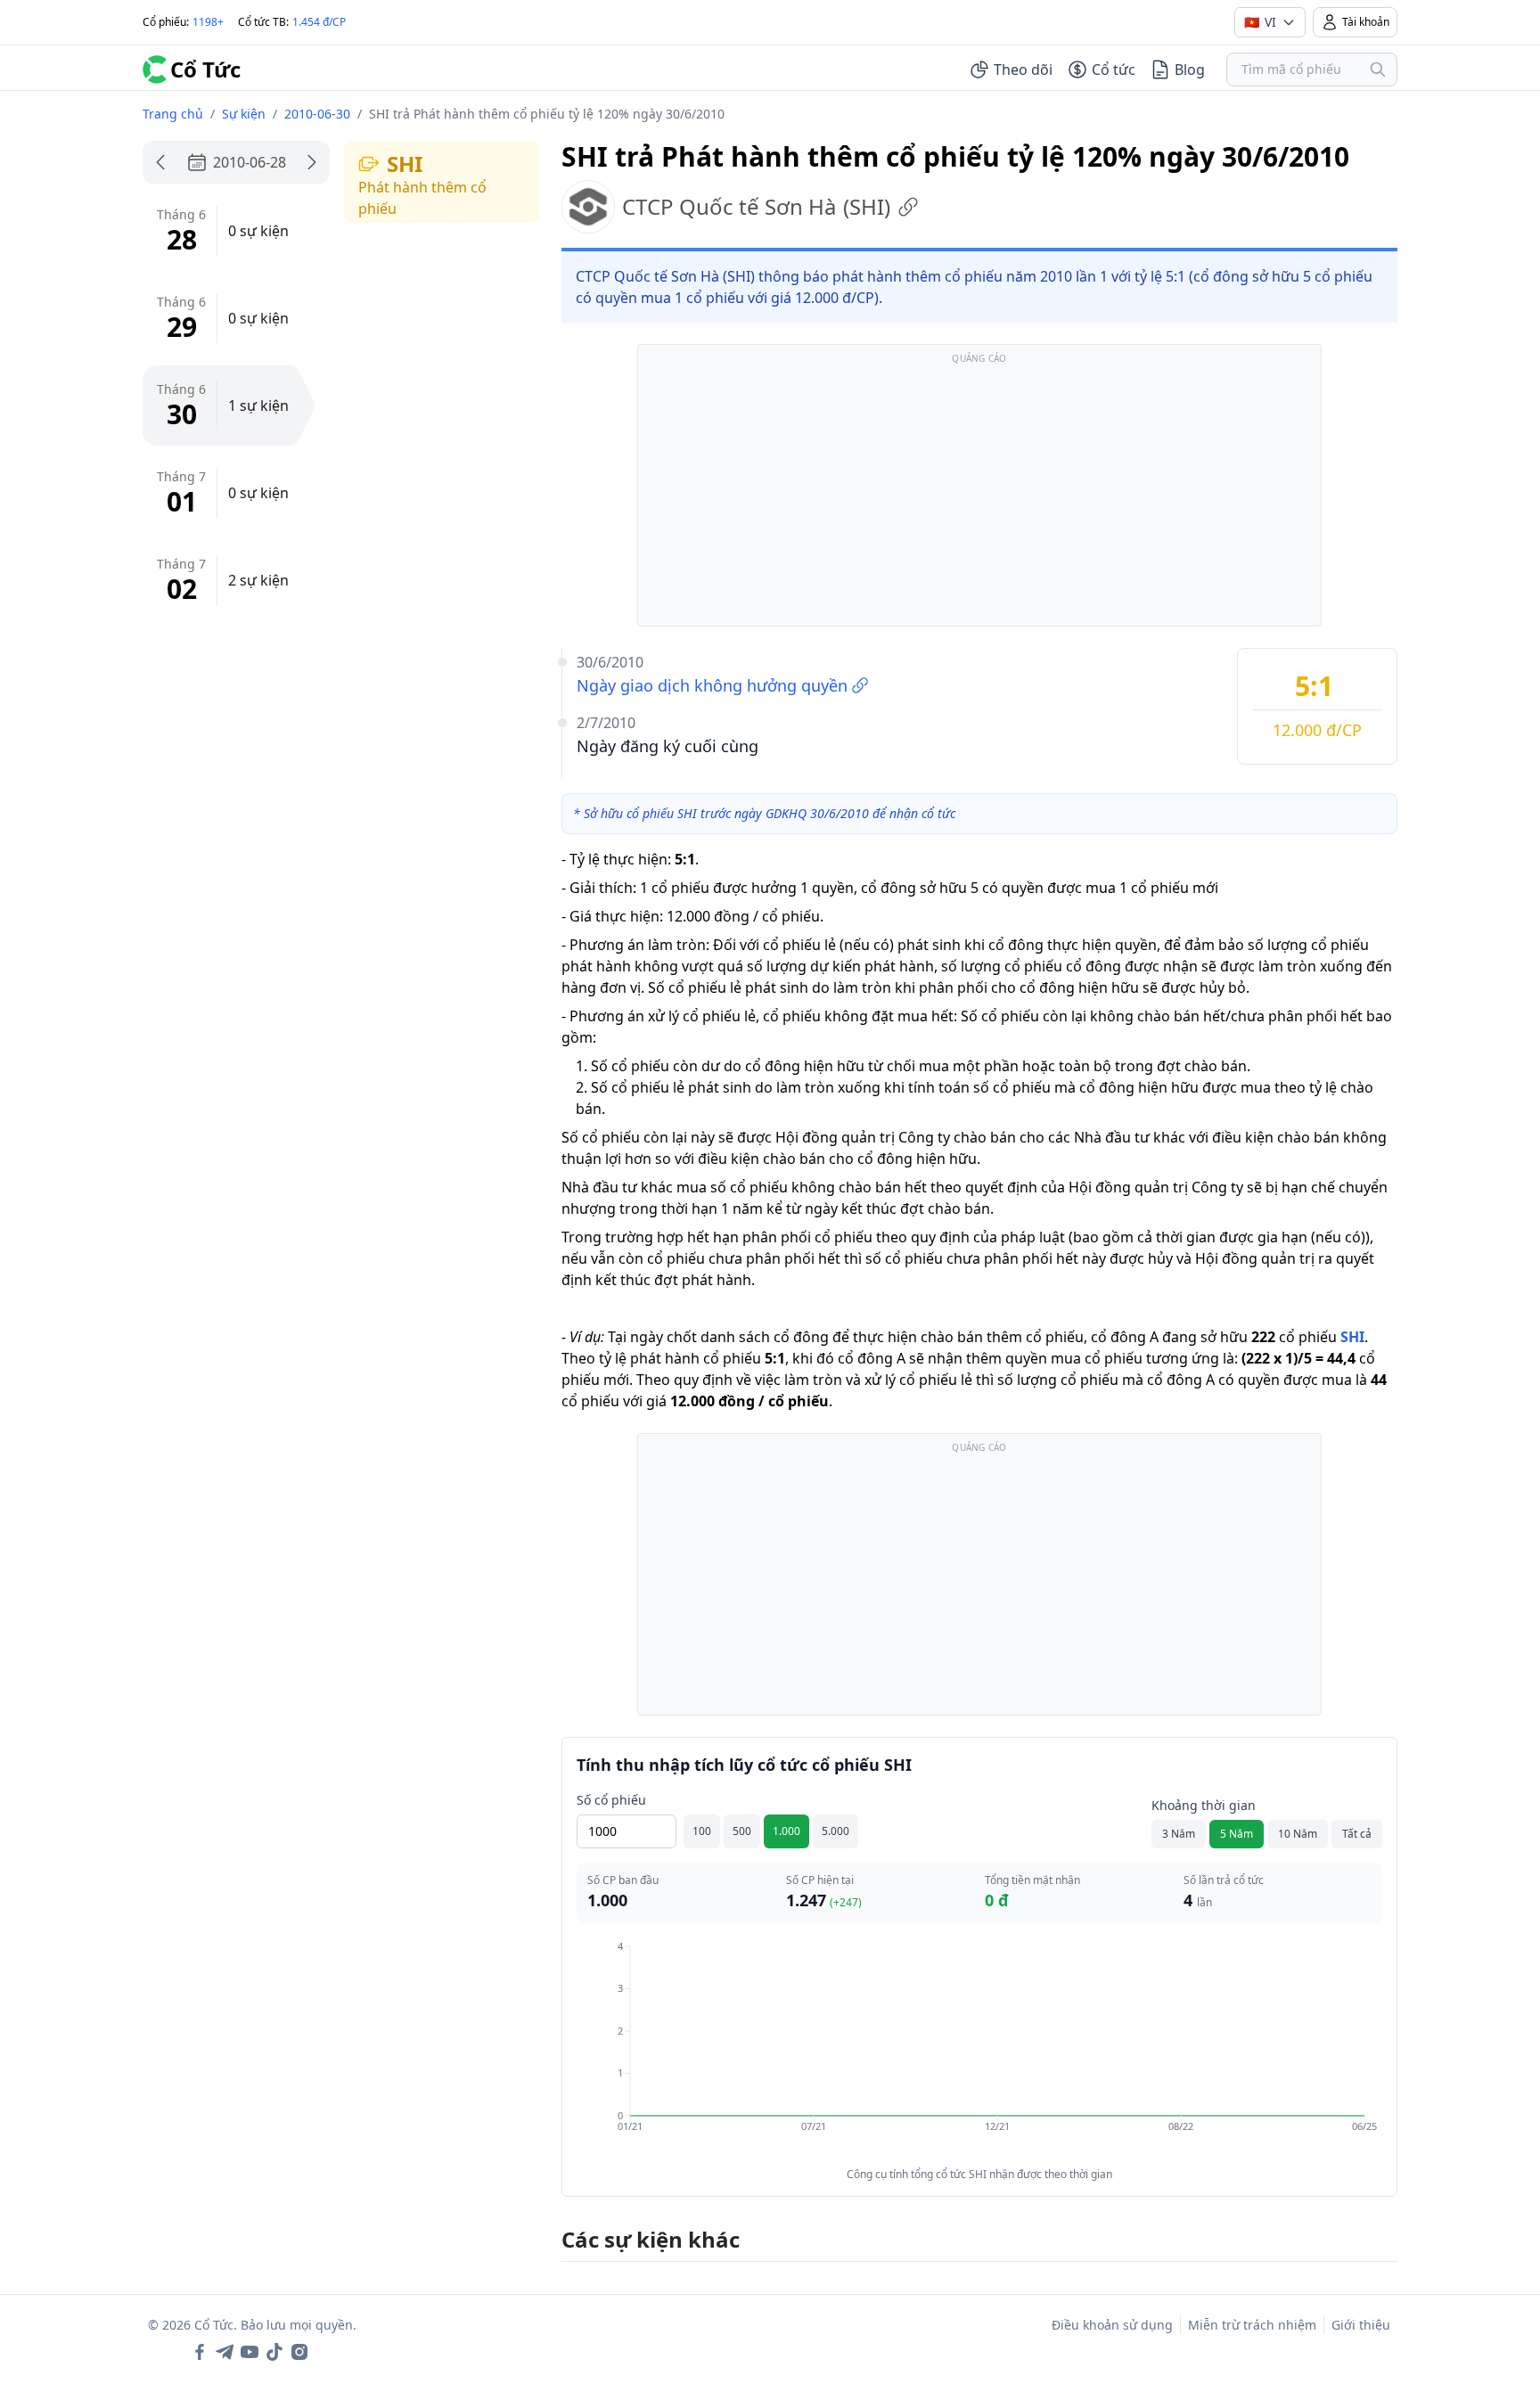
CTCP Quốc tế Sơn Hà (756, 206)
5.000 (836, 1831)
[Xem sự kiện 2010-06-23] (160, 162)
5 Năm (1237, 1834)
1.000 (786, 1831)
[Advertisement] (979, 494)
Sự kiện (244, 114)
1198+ (208, 22)
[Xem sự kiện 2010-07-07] (312, 162)
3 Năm (1179, 1834)
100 (702, 1831)
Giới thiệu (1361, 2325)
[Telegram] (225, 2352)
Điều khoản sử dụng (1112, 2325)
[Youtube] (250, 2352)
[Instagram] (299, 2352)
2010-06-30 (317, 114)
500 (742, 1831)
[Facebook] (200, 2352)
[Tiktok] (274, 2352)
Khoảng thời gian (1204, 1805)
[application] (979, 2049)
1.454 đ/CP (319, 22)
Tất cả (1357, 1834)
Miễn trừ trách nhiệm (1252, 2325)
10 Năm (1298, 1834)
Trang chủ (173, 114)
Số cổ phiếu (611, 1800)
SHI (1352, 1337)
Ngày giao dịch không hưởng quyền (712, 685)
